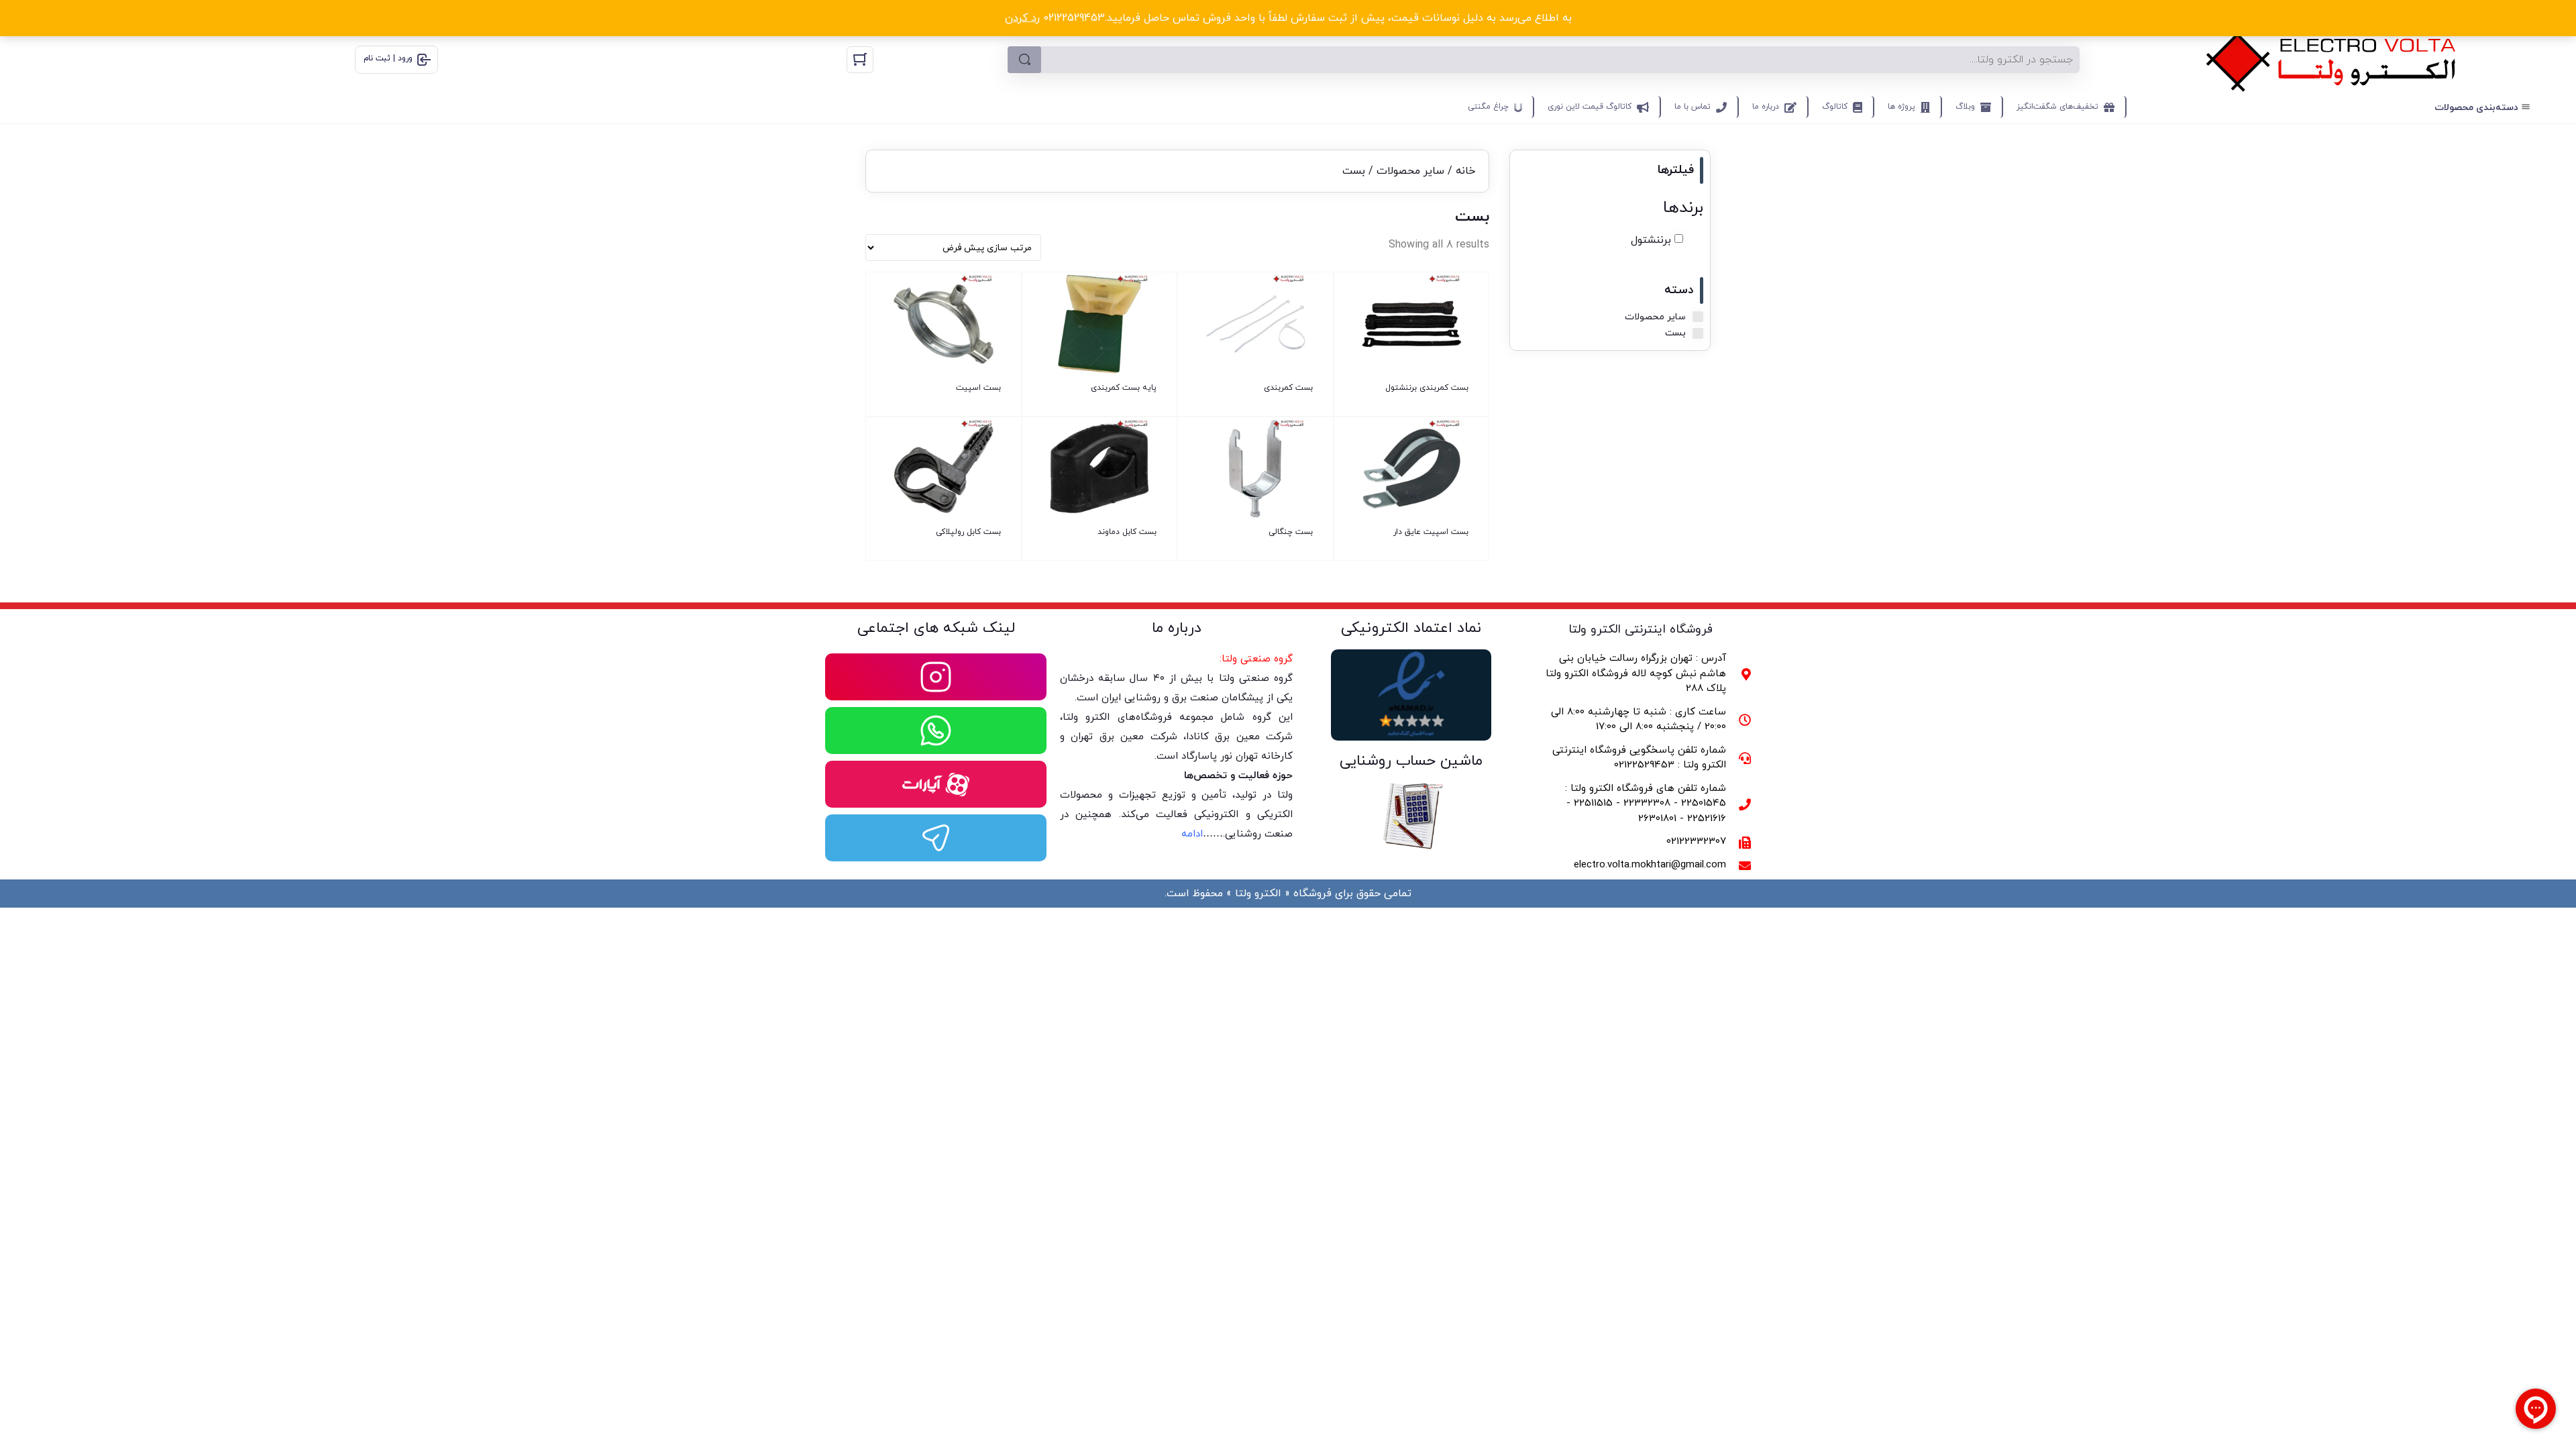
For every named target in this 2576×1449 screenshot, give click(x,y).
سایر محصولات (1410, 171)
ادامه (1192, 834)
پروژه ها (1901, 107)
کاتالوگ (1835, 107)
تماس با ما (1693, 107)
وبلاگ (1965, 107)
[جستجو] (1024, 60)
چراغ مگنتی (1488, 107)
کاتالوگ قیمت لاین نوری (1590, 107)
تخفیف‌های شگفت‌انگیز (2057, 107)
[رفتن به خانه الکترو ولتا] (2331, 59)
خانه (1465, 171)
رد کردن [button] (1022, 18)
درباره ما (1766, 107)
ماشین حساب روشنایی (1411, 761)
